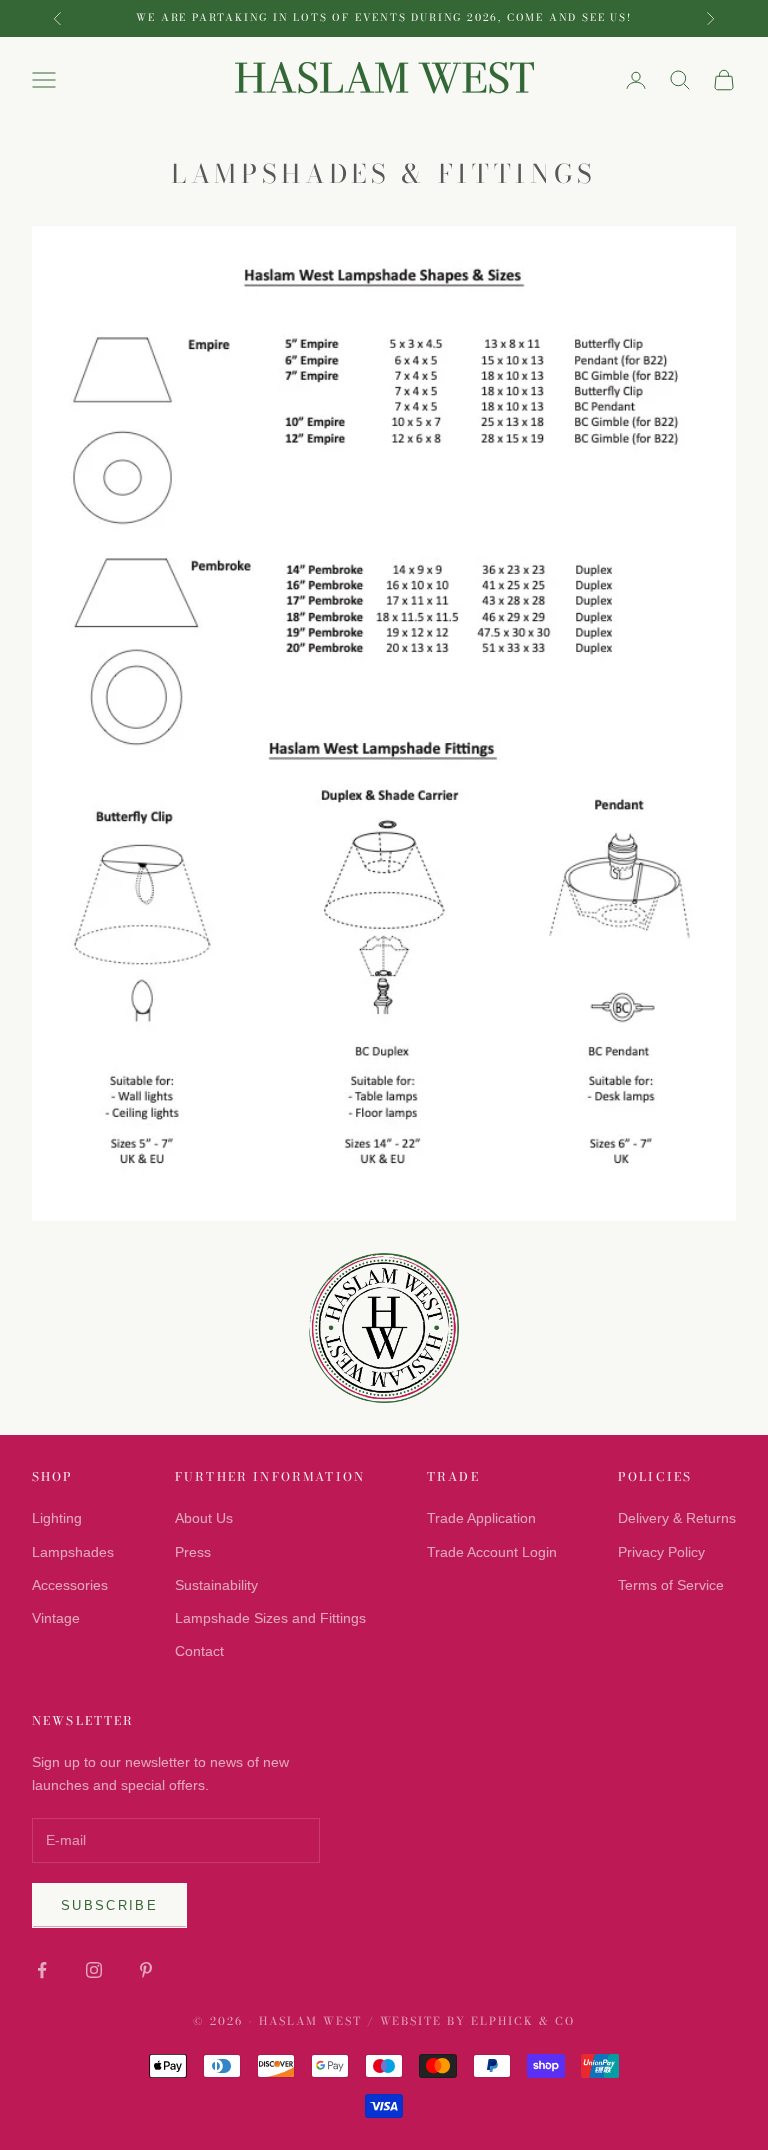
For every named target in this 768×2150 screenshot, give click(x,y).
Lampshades (73, 1552)
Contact (199, 1651)
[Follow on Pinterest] (146, 1970)
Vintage (56, 1618)
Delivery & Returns (677, 1518)
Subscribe (109, 1905)
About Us (204, 1518)
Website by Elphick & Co (478, 2021)
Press (193, 1552)
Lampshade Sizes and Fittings (270, 1618)
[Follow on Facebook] (42, 1970)
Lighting (57, 1518)
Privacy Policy (661, 1552)
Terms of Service (671, 1585)
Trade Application (481, 1518)
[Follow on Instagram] (94, 1970)
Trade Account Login (492, 1552)
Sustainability (216, 1585)
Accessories (70, 1585)
